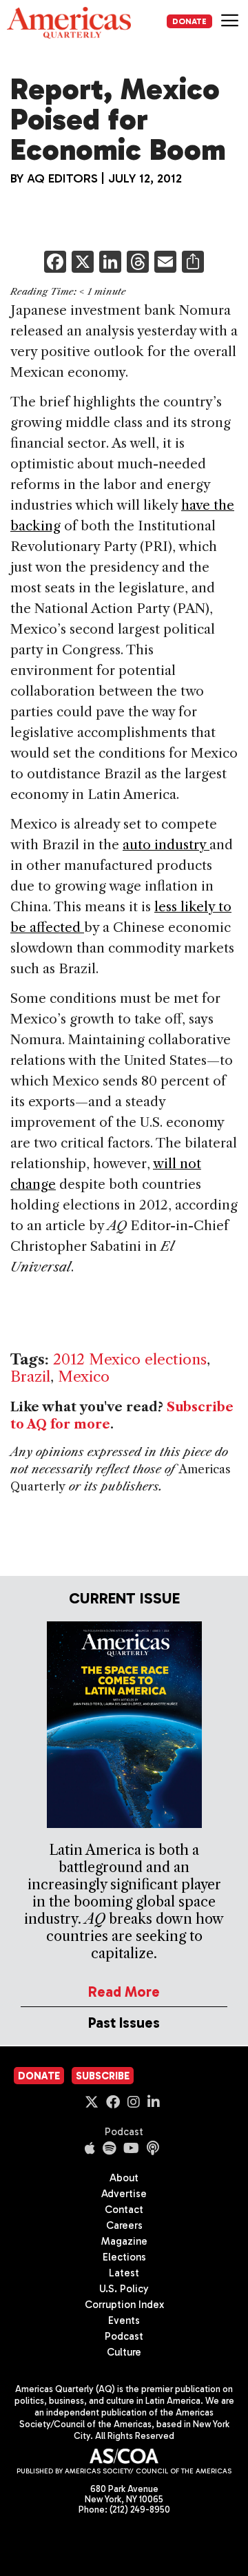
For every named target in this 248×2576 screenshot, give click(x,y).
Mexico (84, 1377)
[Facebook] (55, 263)
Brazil (30, 1377)
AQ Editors (62, 178)
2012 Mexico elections (130, 1359)
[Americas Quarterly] (69, 23)
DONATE (189, 21)
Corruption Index (124, 2305)
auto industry (166, 845)
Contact (124, 2210)
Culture (124, 2352)
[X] (83, 263)
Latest (124, 2273)
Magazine (124, 2241)
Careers (124, 2225)
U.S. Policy (124, 2289)
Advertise (124, 2194)
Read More (124, 1992)
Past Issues (124, 2023)
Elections (124, 2257)
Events (124, 2320)
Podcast (124, 2132)
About (124, 2178)
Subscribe (103, 2076)
